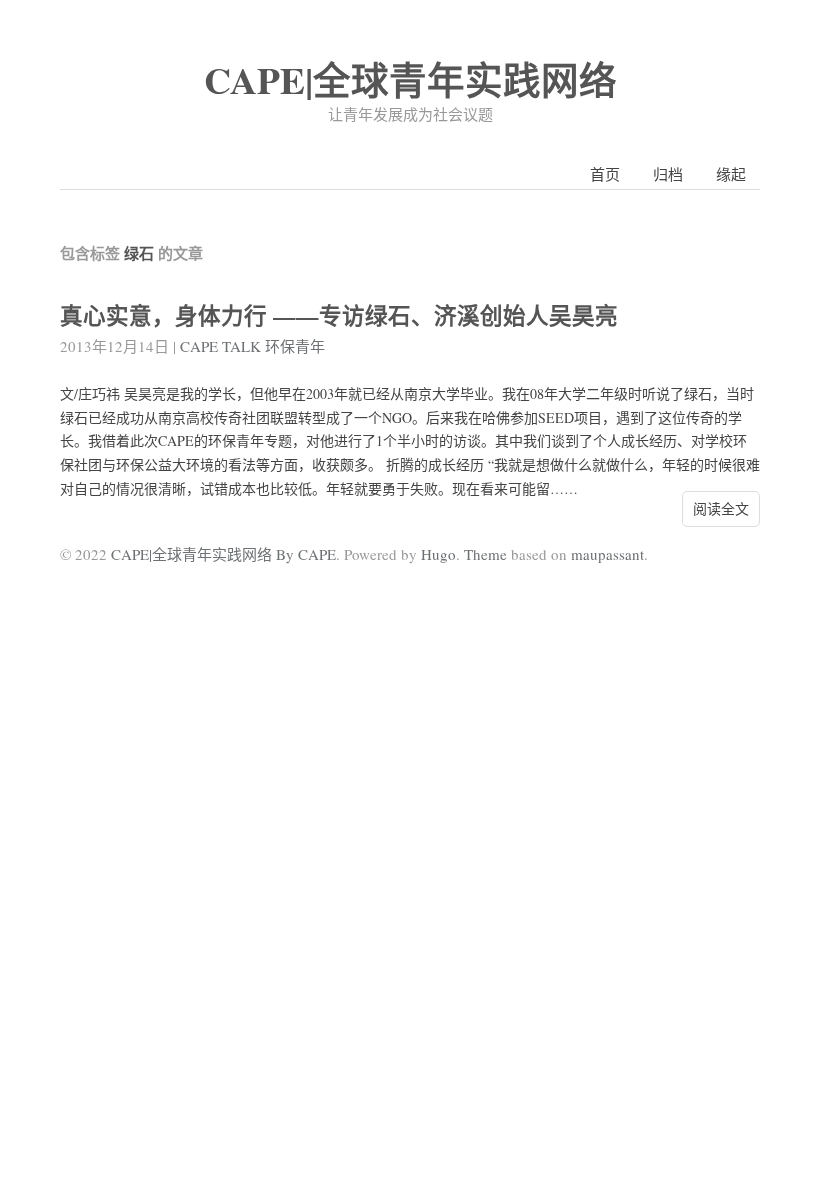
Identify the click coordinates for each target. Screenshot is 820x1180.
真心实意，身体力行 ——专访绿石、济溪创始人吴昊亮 (339, 315)
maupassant (607, 554)
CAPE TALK (220, 346)
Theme (485, 554)
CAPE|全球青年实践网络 (410, 79)
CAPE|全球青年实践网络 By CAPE (223, 554)
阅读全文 (721, 508)
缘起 (731, 174)
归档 (668, 174)
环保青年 (295, 346)
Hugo (438, 554)
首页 (605, 174)
